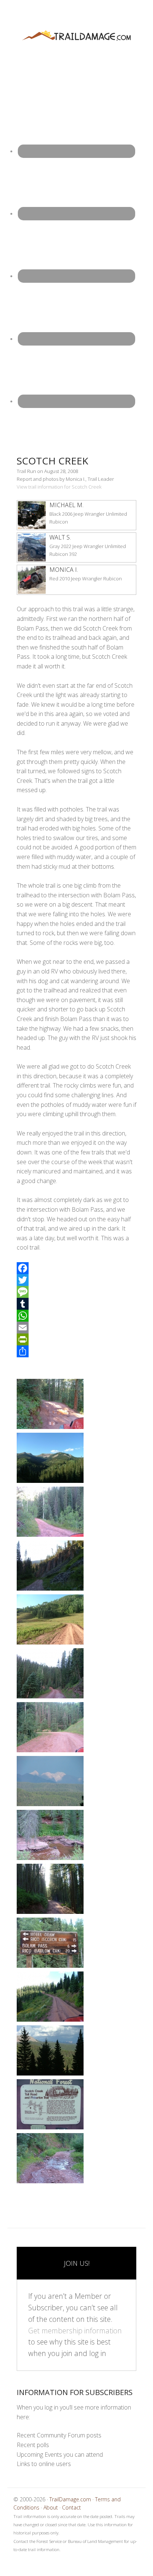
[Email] (76, 1328)
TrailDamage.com (76, 36)
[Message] (76, 1292)
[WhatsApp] (76, 1316)
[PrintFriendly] (76, 1339)
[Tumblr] (76, 1304)
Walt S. (60, 537)
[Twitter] (76, 1280)
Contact (71, 2507)
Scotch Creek (53, 461)
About (51, 2507)
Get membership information (75, 2331)
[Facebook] (76, 1268)
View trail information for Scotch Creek (59, 487)
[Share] (76, 1351)
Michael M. (66, 505)
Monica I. (64, 570)
